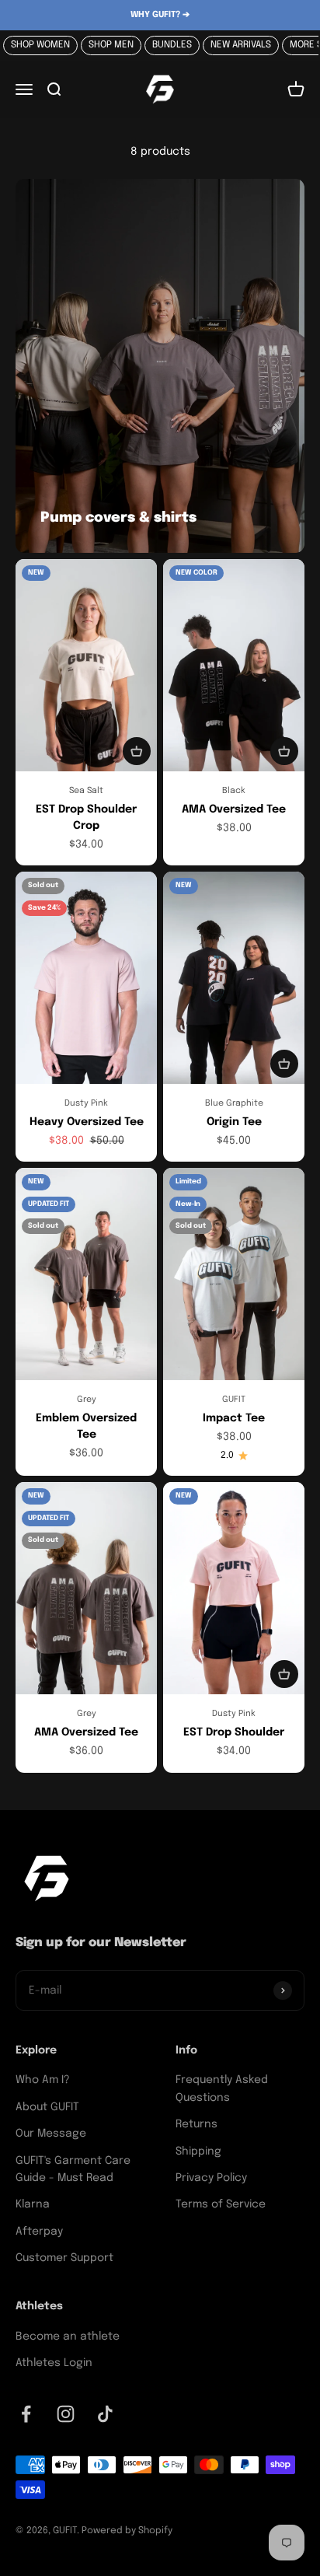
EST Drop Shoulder (234, 1732)
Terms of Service (221, 2204)
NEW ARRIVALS (241, 45)
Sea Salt (86, 791)
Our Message (51, 2134)
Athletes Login (54, 2363)
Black (234, 791)
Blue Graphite (234, 1103)
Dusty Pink (86, 1103)
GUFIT (234, 1400)
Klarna (33, 2204)
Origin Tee (234, 1122)
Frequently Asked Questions (222, 2088)
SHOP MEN (111, 45)
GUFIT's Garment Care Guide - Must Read (73, 2169)
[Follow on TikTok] (105, 2414)
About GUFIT (47, 2107)
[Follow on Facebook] (26, 2414)
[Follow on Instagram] (66, 2414)
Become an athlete (68, 2337)
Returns (197, 2124)
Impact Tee (234, 1418)
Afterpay (39, 2232)
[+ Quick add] (137, 751)
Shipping (198, 2151)
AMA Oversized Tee (234, 809)
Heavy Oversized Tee (87, 1122)
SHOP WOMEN (40, 45)
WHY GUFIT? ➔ (160, 15)
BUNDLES (172, 45)
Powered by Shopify (127, 2531)
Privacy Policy (211, 2178)
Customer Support (64, 2258)
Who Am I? (43, 2080)
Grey (87, 1400)
